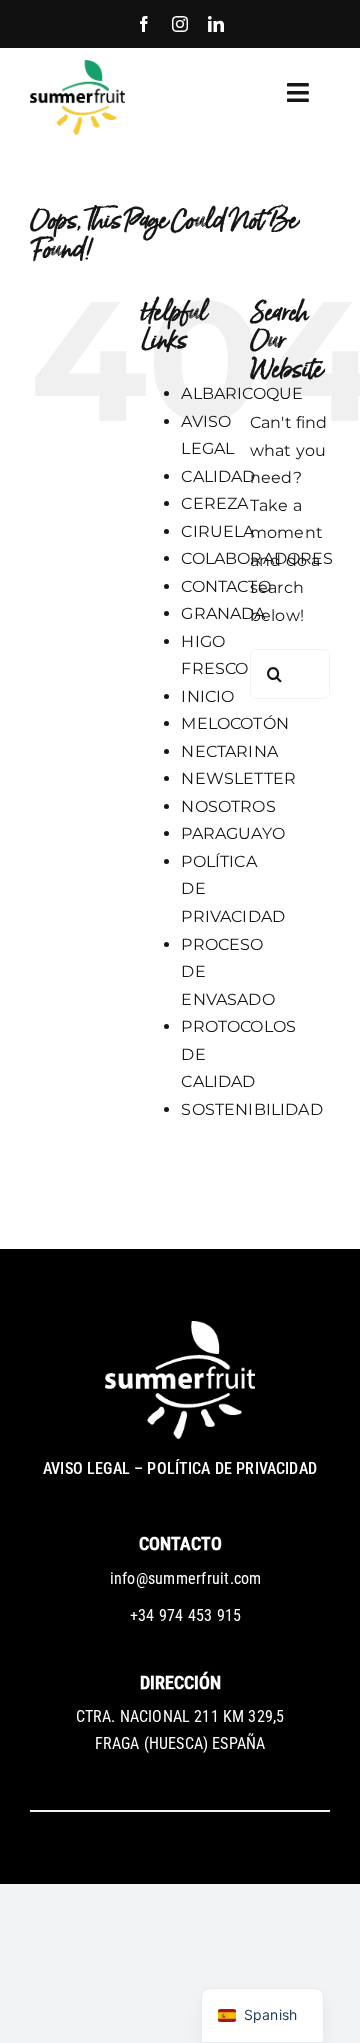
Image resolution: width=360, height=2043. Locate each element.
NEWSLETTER (238, 778)
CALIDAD (218, 476)
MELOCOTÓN (234, 723)
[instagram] (180, 24)
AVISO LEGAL (86, 1468)
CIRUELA (217, 531)
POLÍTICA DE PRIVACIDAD (232, 1468)
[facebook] (144, 24)
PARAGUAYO (232, 833)
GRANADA (223, 613)
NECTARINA (229, 751)
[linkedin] (216, 24)
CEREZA (214, 503)
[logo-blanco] (180, 1328)
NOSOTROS (228, 806)
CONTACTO (225, 586)
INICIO (207, 696)
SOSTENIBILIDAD (251, 1109)
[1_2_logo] (77, 67)
